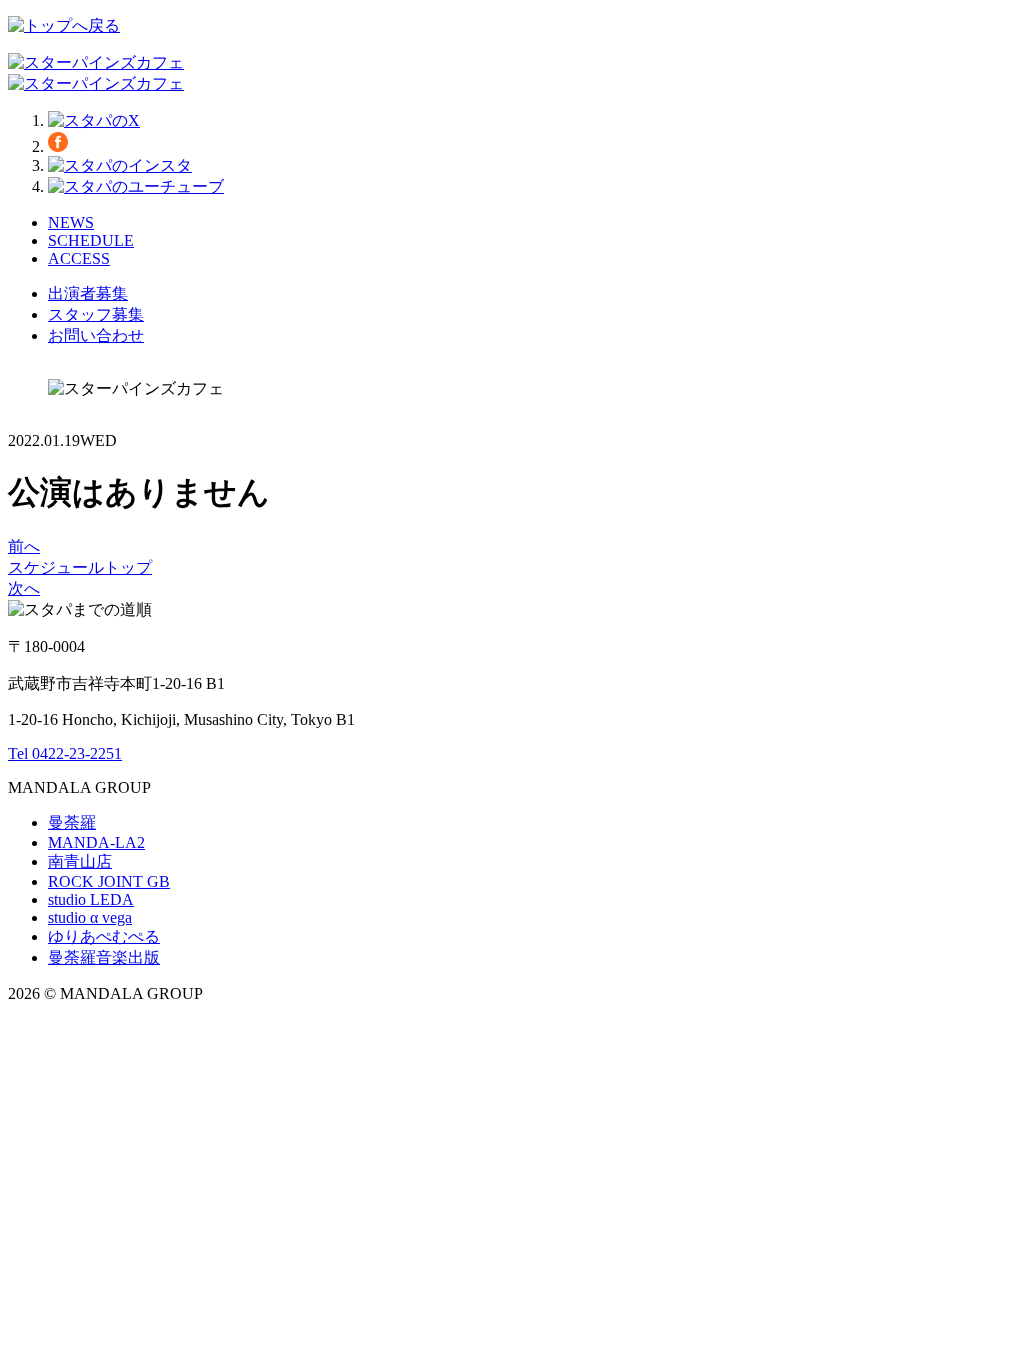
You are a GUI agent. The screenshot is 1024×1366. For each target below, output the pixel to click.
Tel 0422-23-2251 (65, 753)
